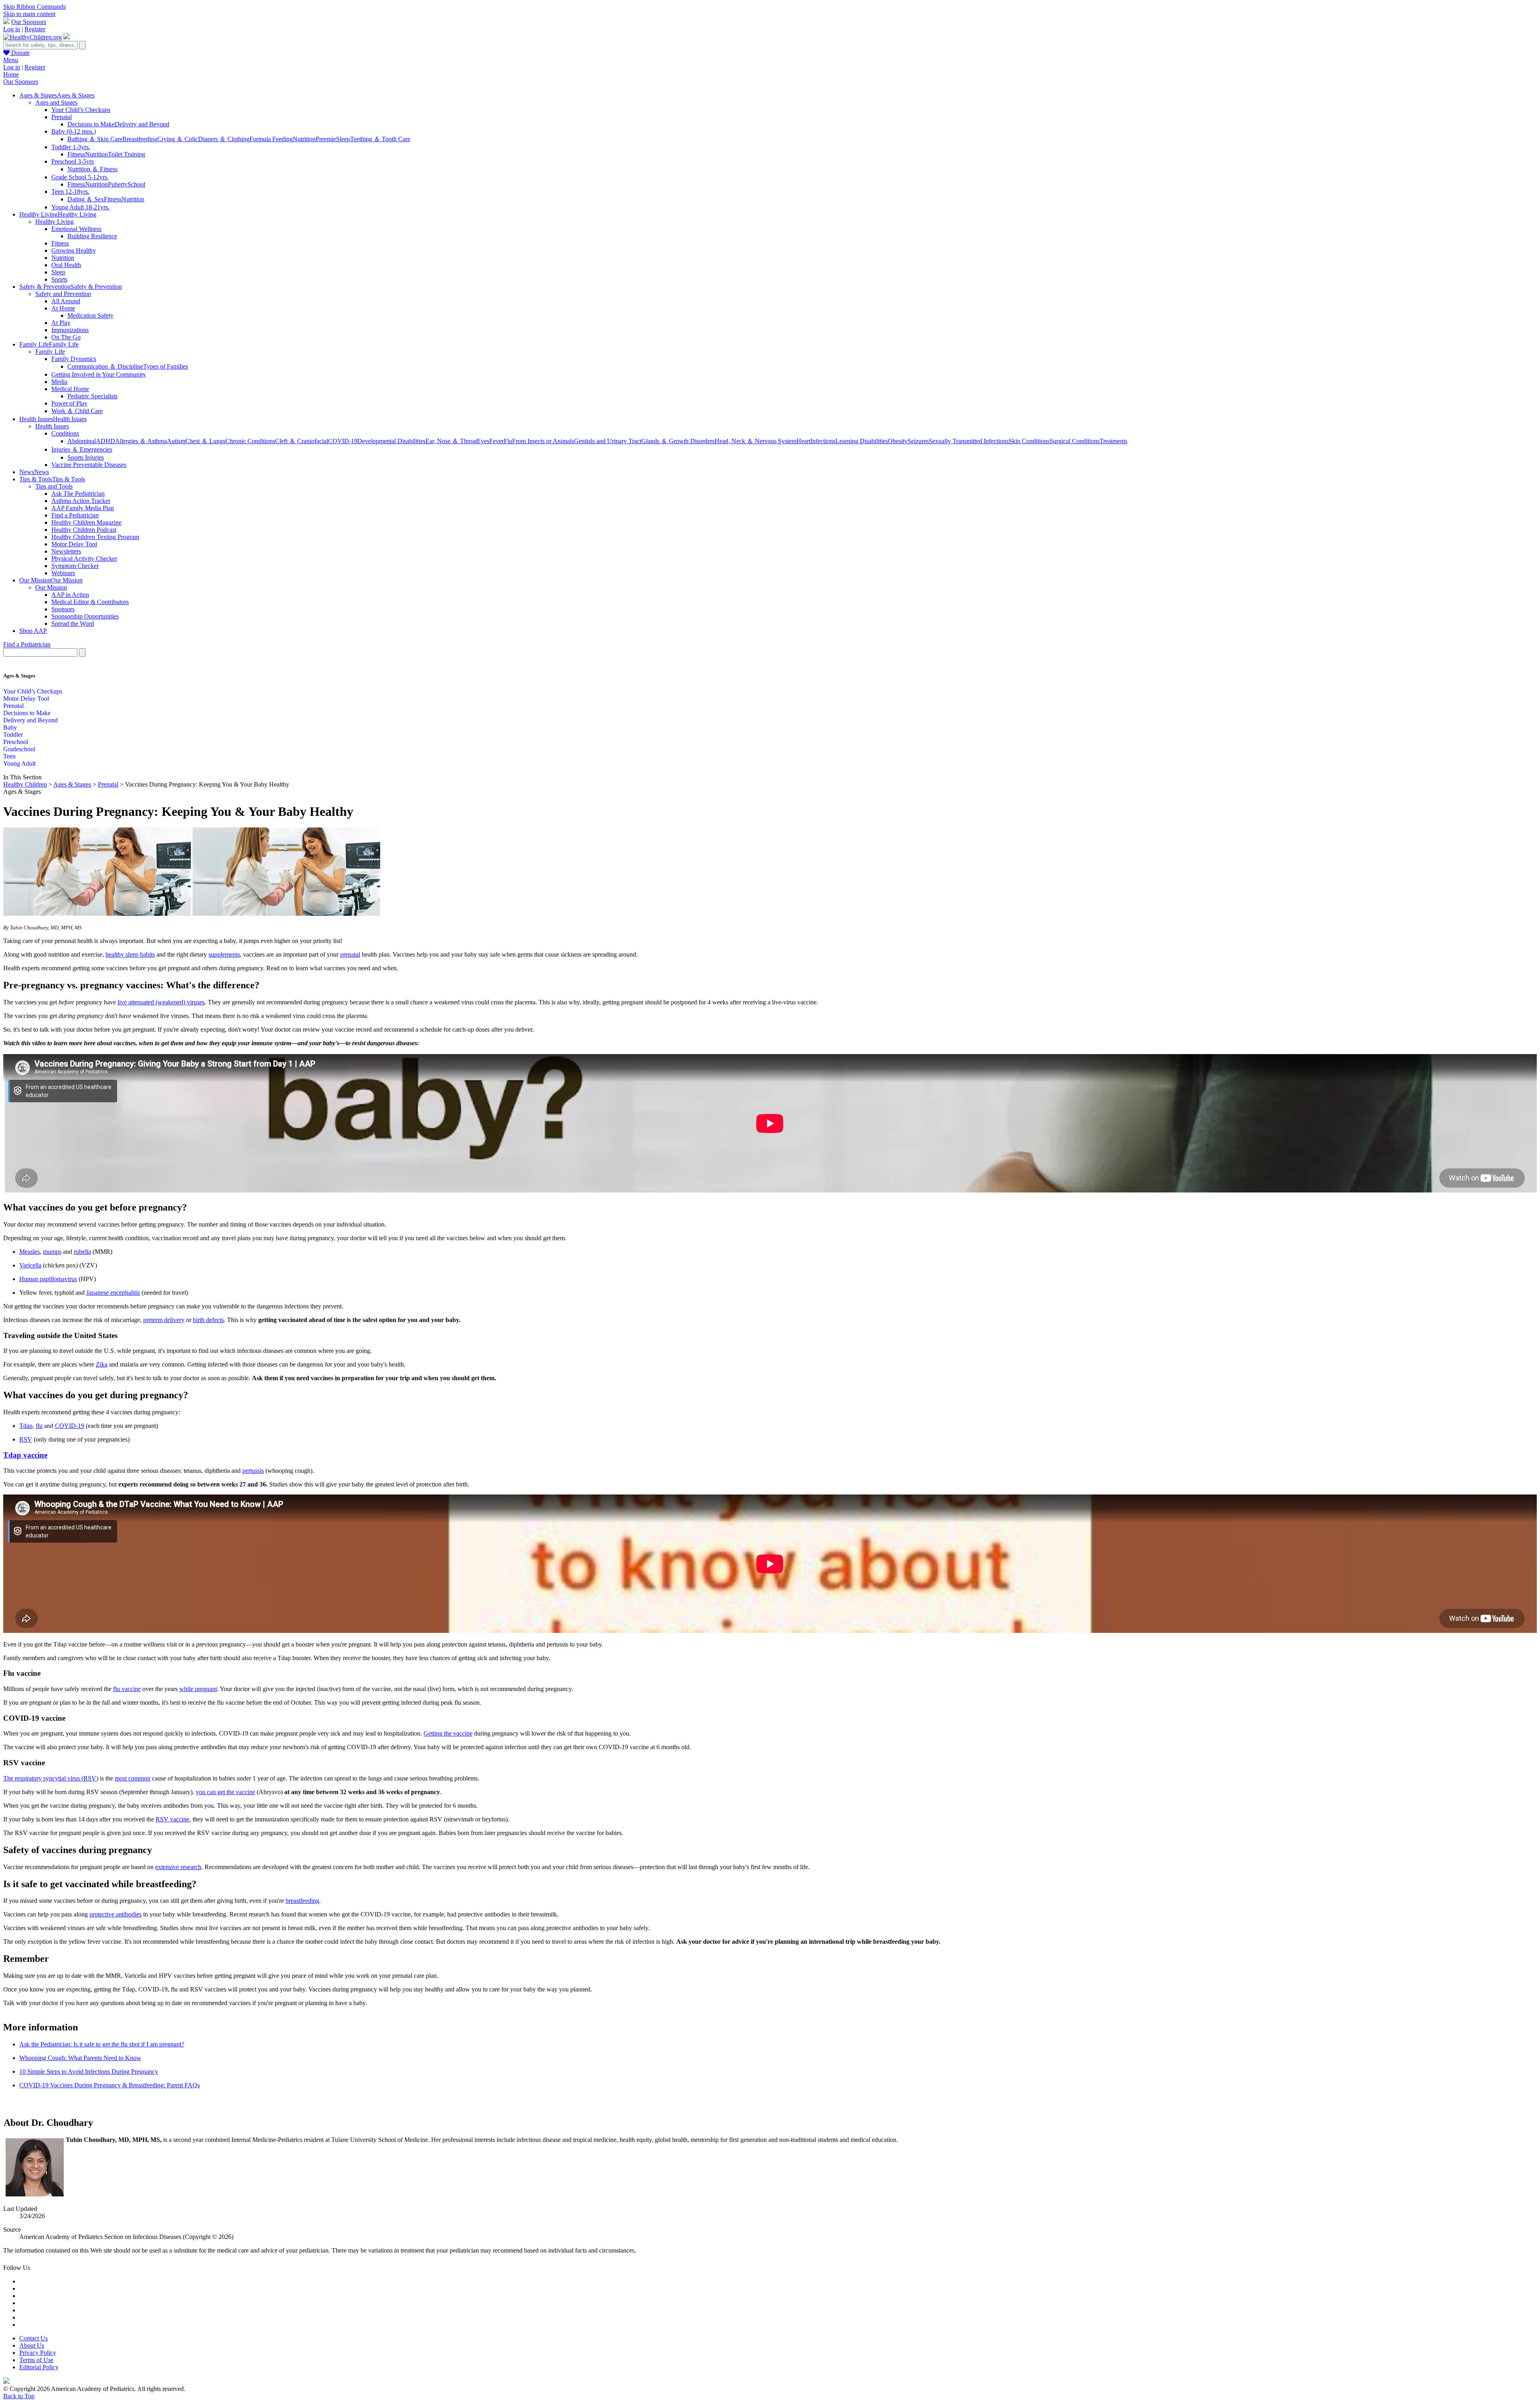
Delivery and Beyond (142, 124)
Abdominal (82, 441)
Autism (176, 441)
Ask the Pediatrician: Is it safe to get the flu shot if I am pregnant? (102, 2044)
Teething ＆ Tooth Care (380, 139)
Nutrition (304, 139)
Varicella (30, 1265)
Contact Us (33, 2338)
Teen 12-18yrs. (70, 192)
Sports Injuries (86, 457)
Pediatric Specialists (92, 396)
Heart (803, 441)
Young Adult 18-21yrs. (80, 207)
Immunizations (70, 330)
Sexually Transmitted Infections (969, 441)
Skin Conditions (1029, 441)
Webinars (63, 573)
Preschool (16, 742)
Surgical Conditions (1075, 441)
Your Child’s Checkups (81, 110)
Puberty (118, 184)
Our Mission (51, 587)
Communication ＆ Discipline (105, 366)
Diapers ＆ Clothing (224, 139)
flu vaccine (127, 1689)
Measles (29, 1252)
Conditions (65, 433)
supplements (224, 954)
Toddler (13, 735)
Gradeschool (19, 749)
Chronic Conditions (250, 441)
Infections (823, 441)
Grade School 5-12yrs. (80, 177)
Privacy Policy (38, 2353)
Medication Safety (90, 315)
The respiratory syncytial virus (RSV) (51, 1778)
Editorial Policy (39, 2367)
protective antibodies (115, 1914)
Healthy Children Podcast (84, 530)
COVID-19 (343, 441)
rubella (82, 1252)
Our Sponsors (29, 22)
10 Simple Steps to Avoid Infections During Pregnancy (89, 2071)
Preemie (326, 139)
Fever (496, 441)
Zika (102, 1364)
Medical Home (70, 389)
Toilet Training (127, 154)
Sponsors (63, 609)
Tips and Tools (54, 486)
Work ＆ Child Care (77, 411)
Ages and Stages (56, 102)
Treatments (1113, 441)
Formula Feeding (271, 139)
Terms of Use (36, 2360)
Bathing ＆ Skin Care (95, 139)
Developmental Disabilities (391, 441)
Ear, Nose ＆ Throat (451, 441)
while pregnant (198, 1689)
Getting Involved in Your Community (99, 374)
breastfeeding (302, 1901)
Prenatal (62, 117)
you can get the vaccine (225, 1792)
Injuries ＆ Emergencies (82, 449)
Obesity (898, 441)
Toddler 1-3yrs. (71, 147)
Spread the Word (73, 624)
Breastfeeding (140, 139)
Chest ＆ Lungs (205, 441)
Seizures (918, 441)
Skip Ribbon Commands (34, 7)
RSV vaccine (172, 1819)
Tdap (26, 1426)
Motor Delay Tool (74, 544)
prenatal (350, 954)
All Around (66, 301)
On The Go (66, 337)
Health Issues (52, 426)
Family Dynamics (74, 359)
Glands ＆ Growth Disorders (678, 441)
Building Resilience (92, 236)
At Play (61, 323)
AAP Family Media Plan (83, 508)
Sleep (343, 139)
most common (133, 1778)
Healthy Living (55, 222)
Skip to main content (29, 14)
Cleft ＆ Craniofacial (302, 441)
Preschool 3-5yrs (73, 161)
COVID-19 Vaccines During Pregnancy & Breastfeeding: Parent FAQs (109, 2085)
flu (39, 1426)
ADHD (105, 441)
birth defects (208, 1320)
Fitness (76, 154)
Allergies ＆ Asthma (141, 441)
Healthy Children (25, 784)
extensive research (178, 1867)
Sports (59, 279)
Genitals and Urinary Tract (608, 441)
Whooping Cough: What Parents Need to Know (80, 2058)
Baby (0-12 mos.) (74, 131)
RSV (26, 1439)
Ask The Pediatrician (78, 494)
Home (11, 74)
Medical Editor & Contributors (90, 602)
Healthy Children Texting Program (95, 537)
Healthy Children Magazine (86, 522)
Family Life (50, 352)
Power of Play (69, 403)
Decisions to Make (91, 124)
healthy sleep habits (130, 954)
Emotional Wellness (76, 229)
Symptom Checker (75, 566)
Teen (9, 756)
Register (35, 29)
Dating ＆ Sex (86, 199)
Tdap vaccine (25, 1455)
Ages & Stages (72, 784)
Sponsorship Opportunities (85, 616)
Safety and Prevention (63, 294)
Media (59, 382)
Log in (12, 29)
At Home (63, 308)
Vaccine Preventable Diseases (89, 465)
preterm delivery (164, 1320)
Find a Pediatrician (75, 515)
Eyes (483, 441)
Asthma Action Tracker (81, 501)
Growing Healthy (74, 250)
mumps (52, 1252)
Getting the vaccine (448, 1733)
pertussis (253, 1471)
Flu (508, 441)
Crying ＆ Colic (178, 139)
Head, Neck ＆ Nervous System (756, 441)
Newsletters (66, 551)
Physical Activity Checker (84, 559)
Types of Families (166, 366)
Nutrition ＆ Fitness (92, 169)
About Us (32, 2345)
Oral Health (66, 265)
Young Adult (19, 763)
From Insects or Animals (543, 441)
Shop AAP (33, 631)
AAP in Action (70, 595)
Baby (10, 727)
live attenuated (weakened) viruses (161, 1002)
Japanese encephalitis (113, 1293)
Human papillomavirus (48, 1279)
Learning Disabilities (862, 441)
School (136, 184)
